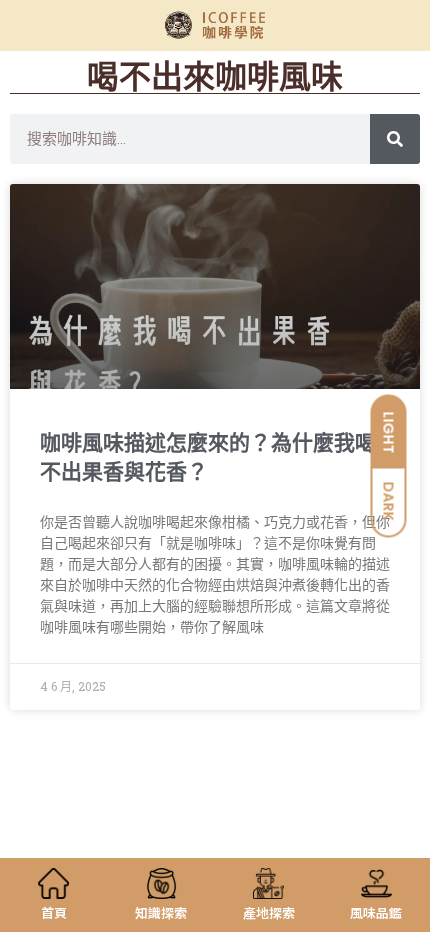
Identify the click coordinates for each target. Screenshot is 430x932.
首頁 (54, 912)
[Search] (395, 139)
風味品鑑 (376, 912)
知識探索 (161, 912)
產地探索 (269, 912)
